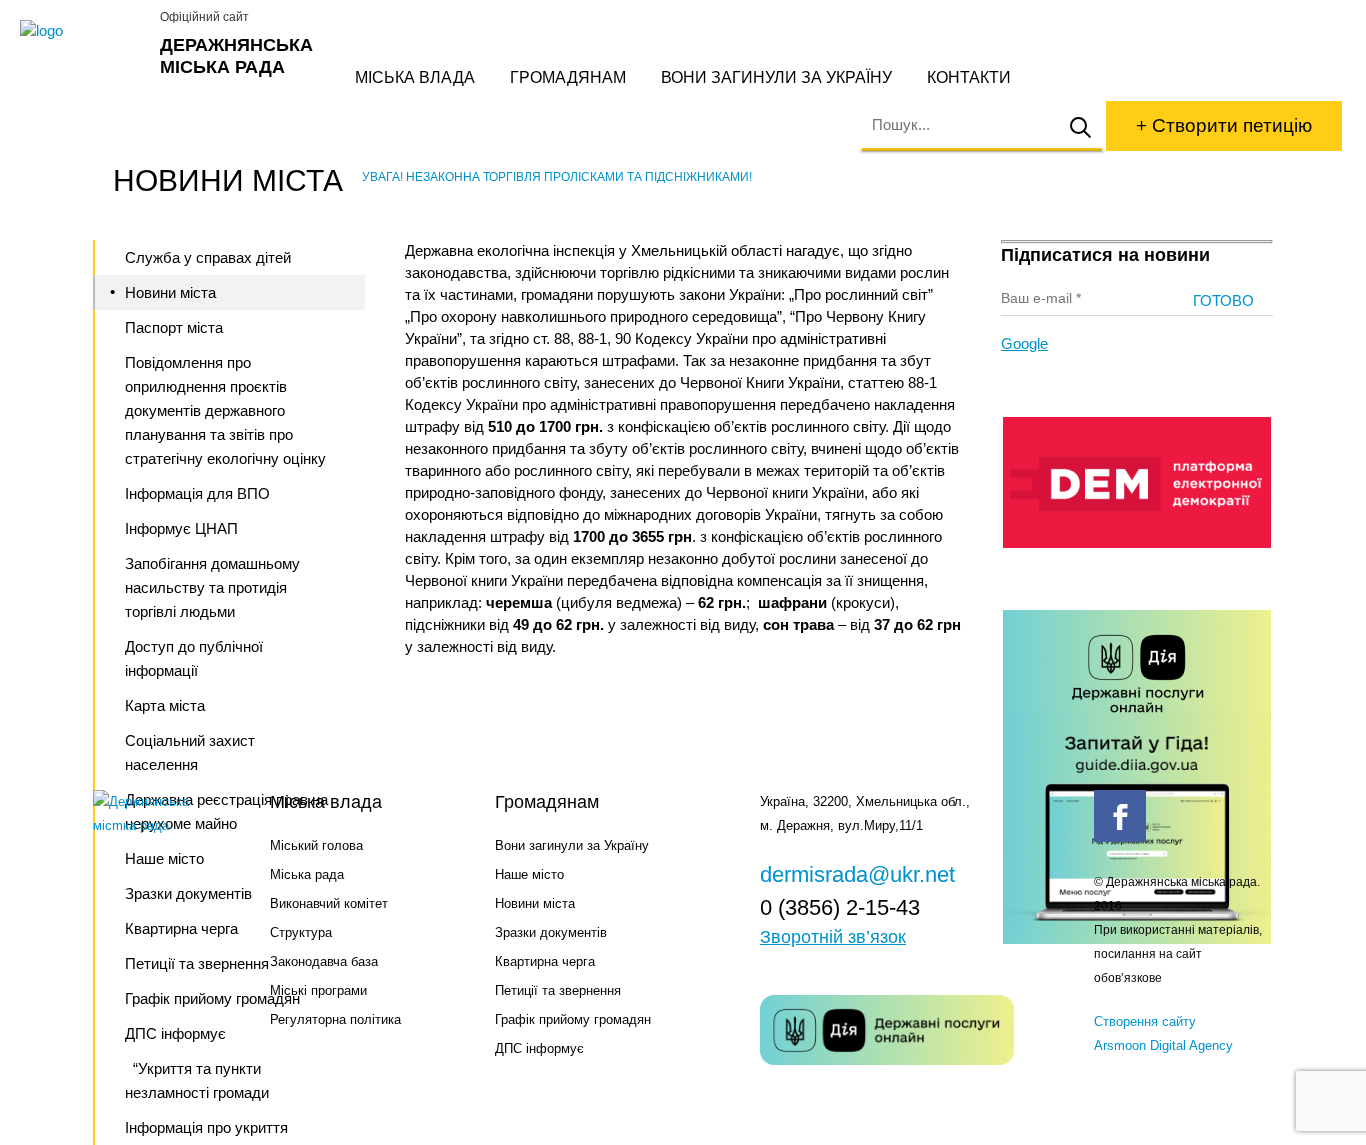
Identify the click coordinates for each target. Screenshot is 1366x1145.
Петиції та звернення (558, 990)
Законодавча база (324, 961)
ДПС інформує (539, 1048)
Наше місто (529, 874)
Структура (301, 932)
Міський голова (316, 845)
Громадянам (568, 77)
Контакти (969, 77)
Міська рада (307, 874)
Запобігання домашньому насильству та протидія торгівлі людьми (212, 587)
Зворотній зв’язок (833, 937)
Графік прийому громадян (573, 1019)
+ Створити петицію (1224, 125)
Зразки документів (551, 932)
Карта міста (165, 705)
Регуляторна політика (335, 1019)
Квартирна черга (545, 961)
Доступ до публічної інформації (194, 658)
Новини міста (170, 292)
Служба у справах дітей (208, 257)
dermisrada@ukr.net (857, 874)
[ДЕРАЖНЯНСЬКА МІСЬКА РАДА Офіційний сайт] (82, 31)
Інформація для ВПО (197, 493)
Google (1024, 343)
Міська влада (415, 77)
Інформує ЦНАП (181, 528)
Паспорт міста (174, 327)
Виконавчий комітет (329, 903)
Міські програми (318, 990)
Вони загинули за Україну (776, 77)
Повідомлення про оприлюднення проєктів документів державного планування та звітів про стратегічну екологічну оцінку (225, 410)
